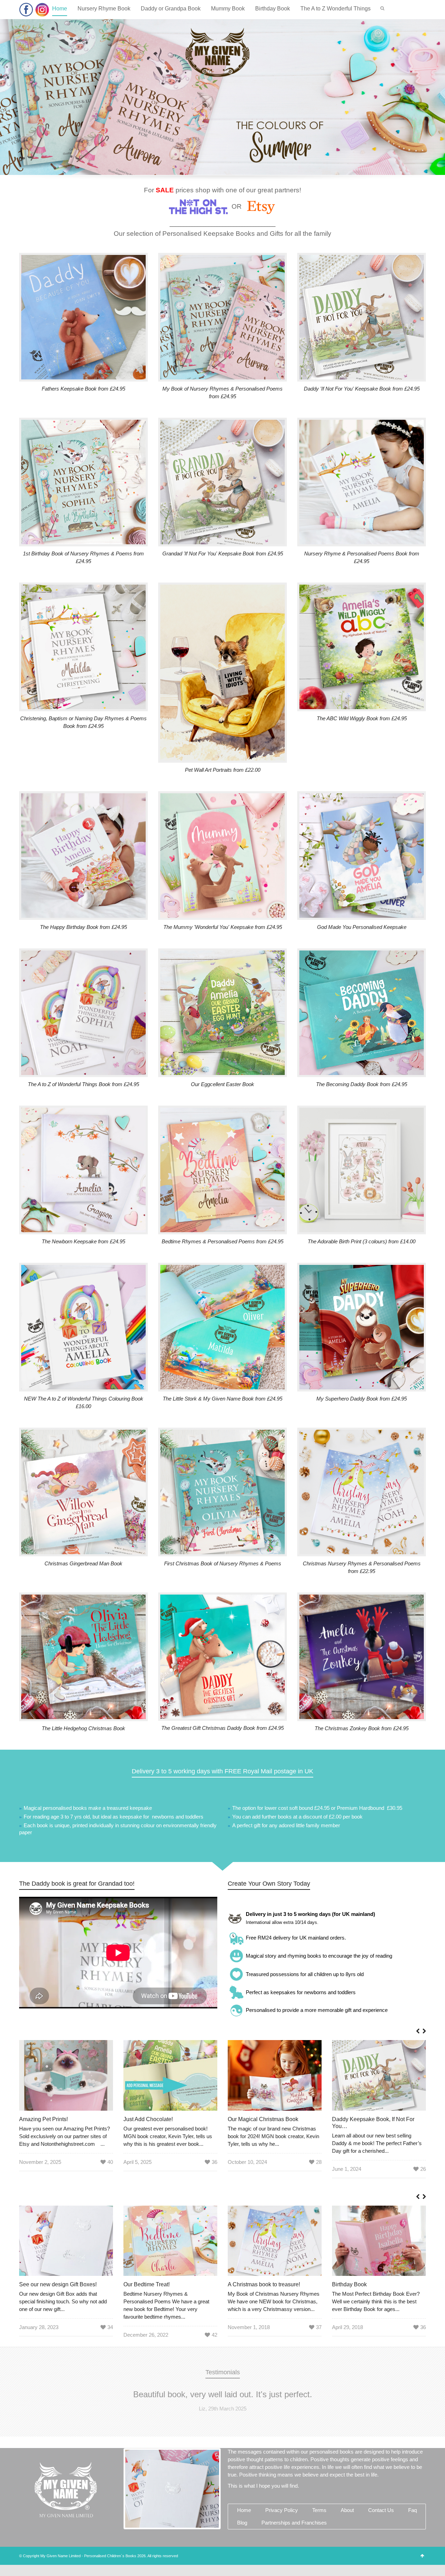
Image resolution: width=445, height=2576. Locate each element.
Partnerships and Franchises (294, 2545)
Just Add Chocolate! (148, 2119)
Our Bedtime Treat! (147, 2284)
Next (413, 2404)
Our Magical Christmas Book (263, 2119)
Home (60, 9)
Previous (32, 2404)
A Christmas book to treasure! (264, 2284)
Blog (242, 2545)
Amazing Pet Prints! (43, 2119)
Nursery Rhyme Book (104, 9)
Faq (412, 2532)
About (347, 2532)
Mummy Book (228, 9)
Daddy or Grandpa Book (171, 9)
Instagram (42, 10)
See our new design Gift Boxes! (58, 2284)
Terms (319, 2532)
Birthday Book (273, 9)
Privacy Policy (282, 2532)
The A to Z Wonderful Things (335, 9)
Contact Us (381, 2532)
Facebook (26, 10)
